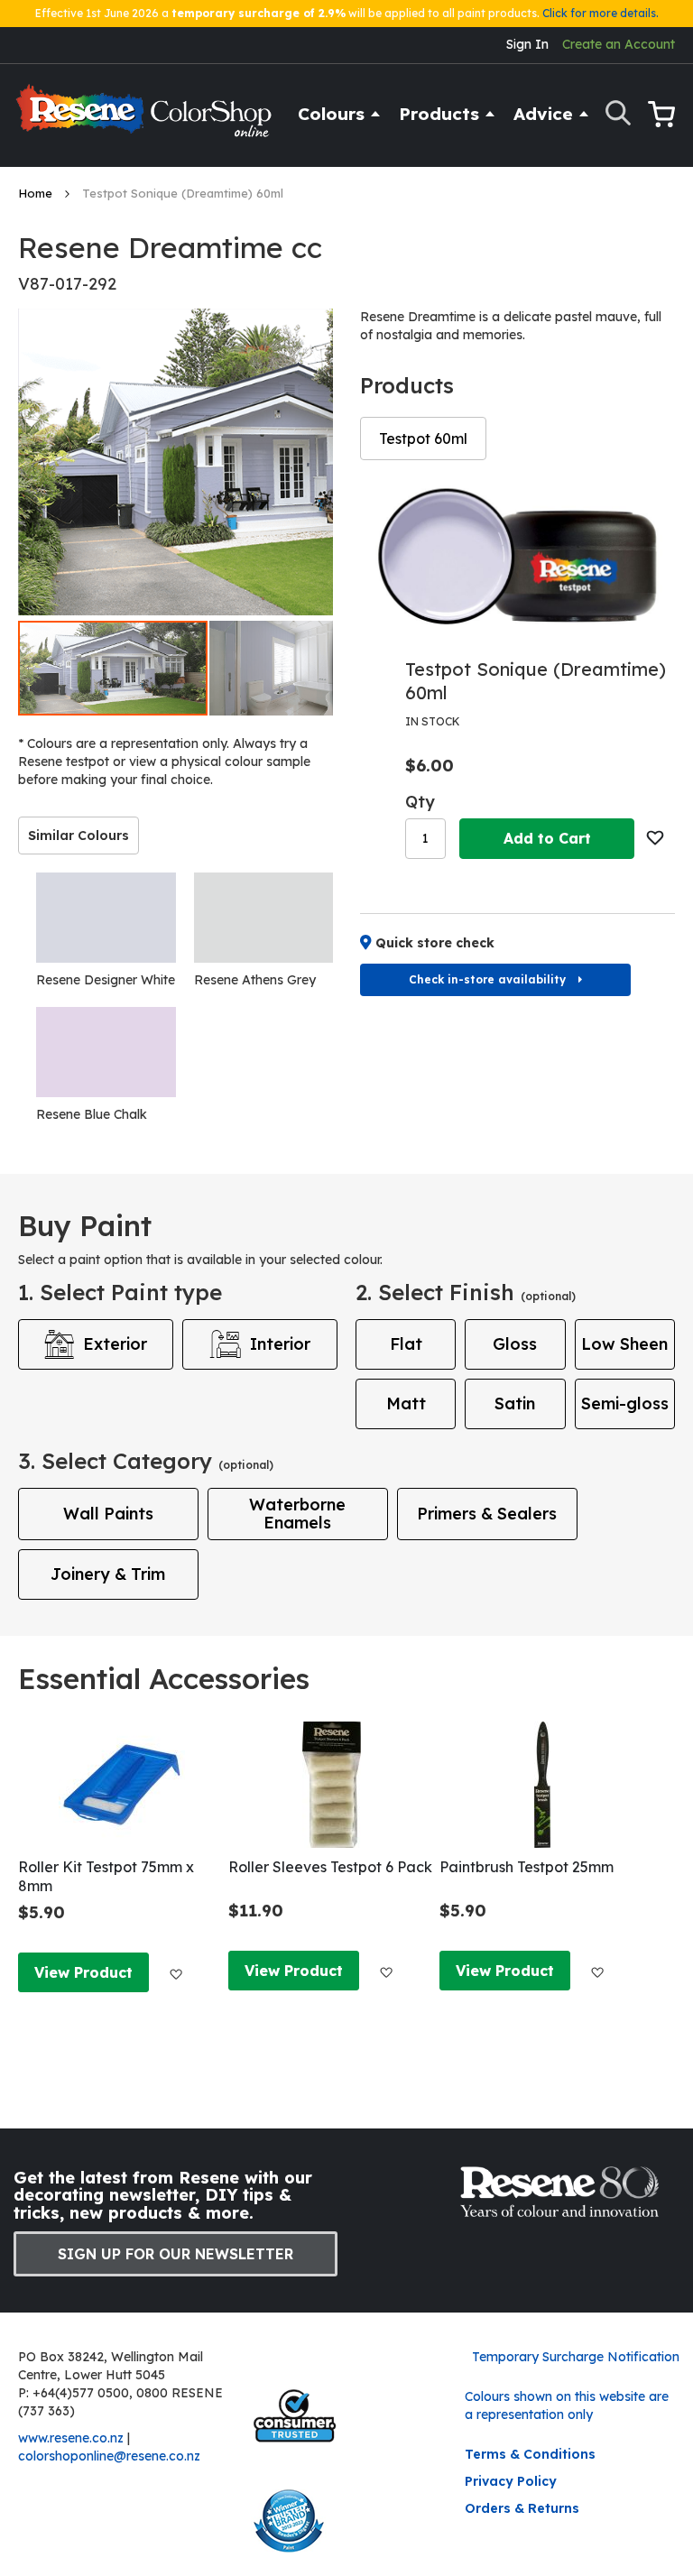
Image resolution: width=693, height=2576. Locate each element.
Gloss (515, 1344)
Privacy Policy (511, 2481)
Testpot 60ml (423, 439)
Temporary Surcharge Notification (576, 2357)
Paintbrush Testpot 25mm (527, 1867)
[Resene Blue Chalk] (106, 1052)
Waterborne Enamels (297, 1514)
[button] (305, 668)
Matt (406, 1403)
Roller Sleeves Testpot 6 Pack (330, 1867)
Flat (406, 1344)
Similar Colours (79, 836)
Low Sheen (624, 1344)
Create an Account (619, 44)
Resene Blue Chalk (92, 1114)
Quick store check (435, 943)
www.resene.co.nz (71, 2438)
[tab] (79, 836)
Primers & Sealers (487, 1514)
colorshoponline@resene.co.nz (109, 2456)
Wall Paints (108, 1514)
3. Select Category (146, 1461)
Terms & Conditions (530, 2454)
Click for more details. (601, 13)
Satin (515, 1403)
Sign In (527, 44)
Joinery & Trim (108, 1574)
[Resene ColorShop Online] (146, 119)
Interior (280, 1344)
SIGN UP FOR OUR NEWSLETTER (176, 2254)
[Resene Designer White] (106, 918)
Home (37, 193)
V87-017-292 (67, 284)
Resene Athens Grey (255, 980)
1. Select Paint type (120, 1292)
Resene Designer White (106, 980)
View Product (83, 1972)
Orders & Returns (522, 2508)
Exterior (115, 1344)
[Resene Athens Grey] (264, 918)
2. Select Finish (466, 1292)
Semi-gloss (625, 1403)
